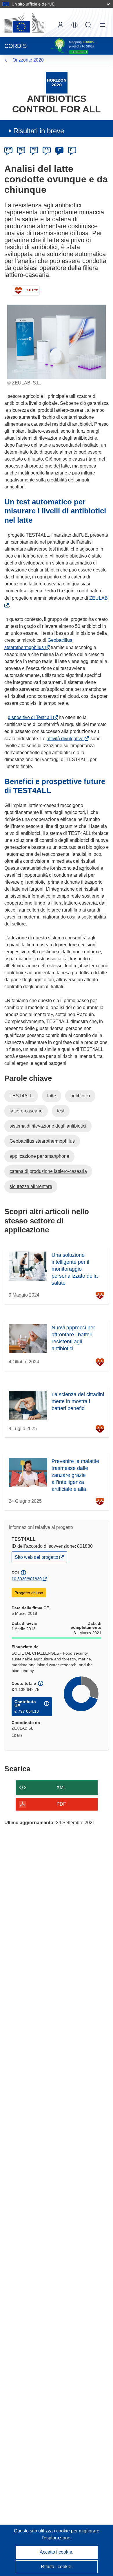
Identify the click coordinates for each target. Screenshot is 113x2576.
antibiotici (80, 1096)
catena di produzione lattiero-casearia (48, 1171)
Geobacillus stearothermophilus (42, 1141)
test (61, 1111)
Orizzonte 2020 (28, 60)
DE (9, 150)
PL (72, 150)
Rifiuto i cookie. (57, 2567)
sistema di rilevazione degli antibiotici (48, 1126)
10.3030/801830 (27, 1579)
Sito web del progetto (37, 1559)
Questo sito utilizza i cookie (42, 2531)
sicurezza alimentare (31, 1186)
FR (47, 150)
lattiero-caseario (26, 1111)
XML (61, 1787)
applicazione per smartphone (39, 1156)
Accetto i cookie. (57, 2552)
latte (52, 1096)
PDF (61, 1804)
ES (34, 150)
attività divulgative (66, 739)
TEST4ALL (21, 1096)
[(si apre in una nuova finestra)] (24, 23)
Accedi (61, 25)
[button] (74, 25)
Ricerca (88, 25)
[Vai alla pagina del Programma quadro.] (57, 82)
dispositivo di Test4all (31, 717)
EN (21, 150)
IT (59, 150)
